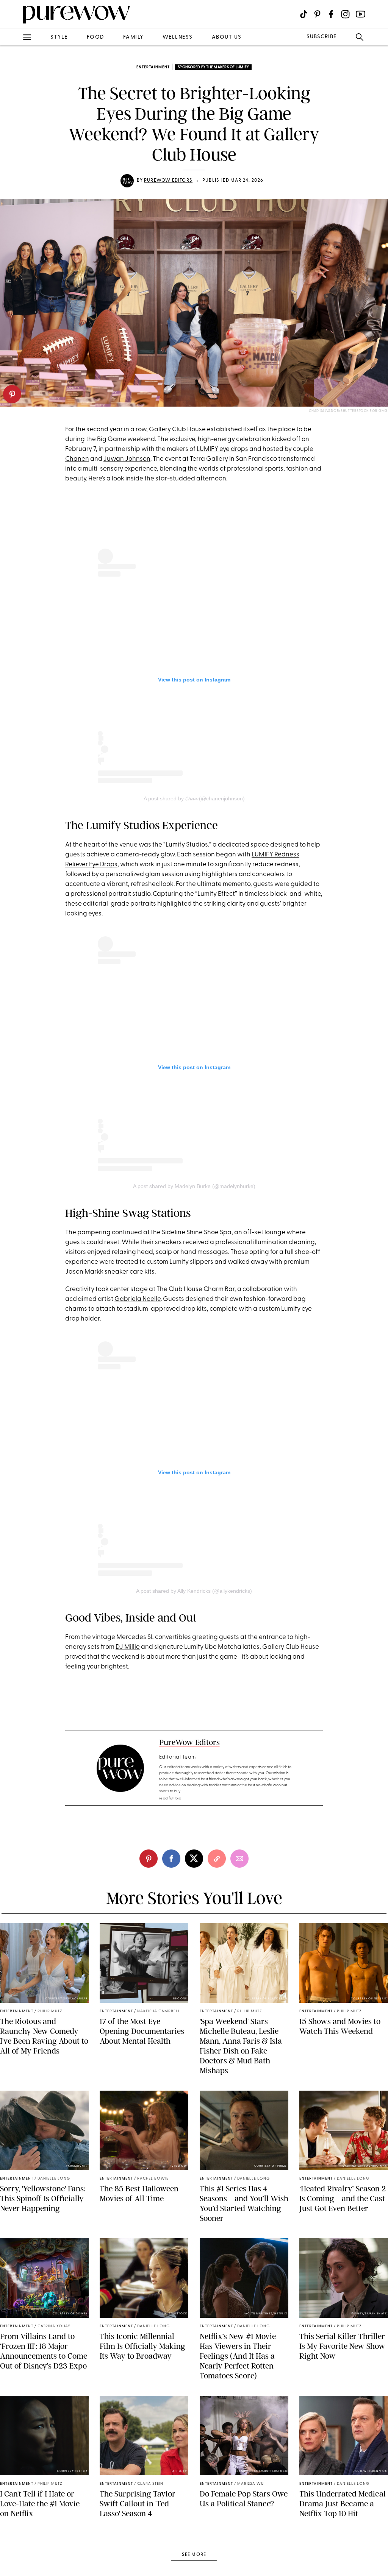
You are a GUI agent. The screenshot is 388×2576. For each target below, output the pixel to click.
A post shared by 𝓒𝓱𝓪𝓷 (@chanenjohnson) (194, 798)
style (59, 37)
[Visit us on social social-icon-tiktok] (304, 14)
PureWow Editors (168, 181)
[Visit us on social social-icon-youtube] (361, 14)
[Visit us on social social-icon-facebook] (331, 14)
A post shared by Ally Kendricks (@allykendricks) (194, 1591)
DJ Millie (128, 1647)
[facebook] (14, 119)
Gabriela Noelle (138, 1299)
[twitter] (14, 139)
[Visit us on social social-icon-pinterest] (317, 14)
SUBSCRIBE (322, 37)
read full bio (170, 1799)
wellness (178, 37)
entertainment (153, 67)
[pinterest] (12, 394)
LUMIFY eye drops (222, 449)
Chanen (77, 459)
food (95, 37)
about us (227, 37)
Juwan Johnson (127, 459)
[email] (14, 180)
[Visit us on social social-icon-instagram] (345, 14)
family (133, 37)
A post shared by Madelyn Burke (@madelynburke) (194, 1186)
